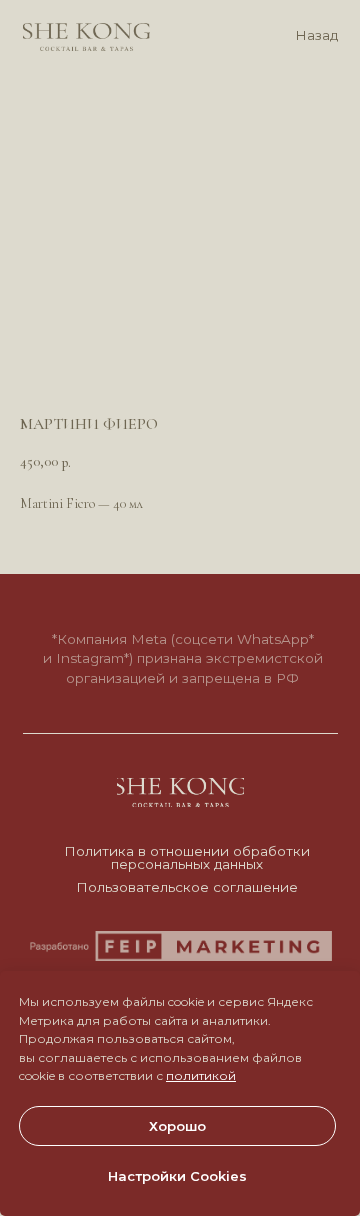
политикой (201, 1075)
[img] (86, 37)
